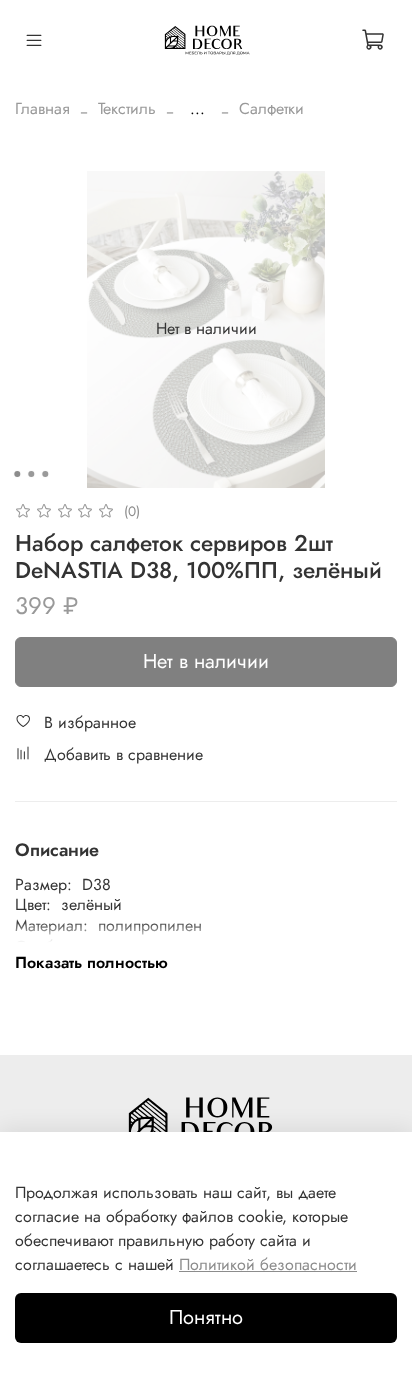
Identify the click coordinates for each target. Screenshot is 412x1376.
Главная (42, 108)
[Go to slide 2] (31, 474)
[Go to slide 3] (45, 474)
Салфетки (271, 108)
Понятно (206, 1317)
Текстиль (127, 108)
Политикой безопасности (268, 1264)
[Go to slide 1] (17, 474)
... (197, 109)
